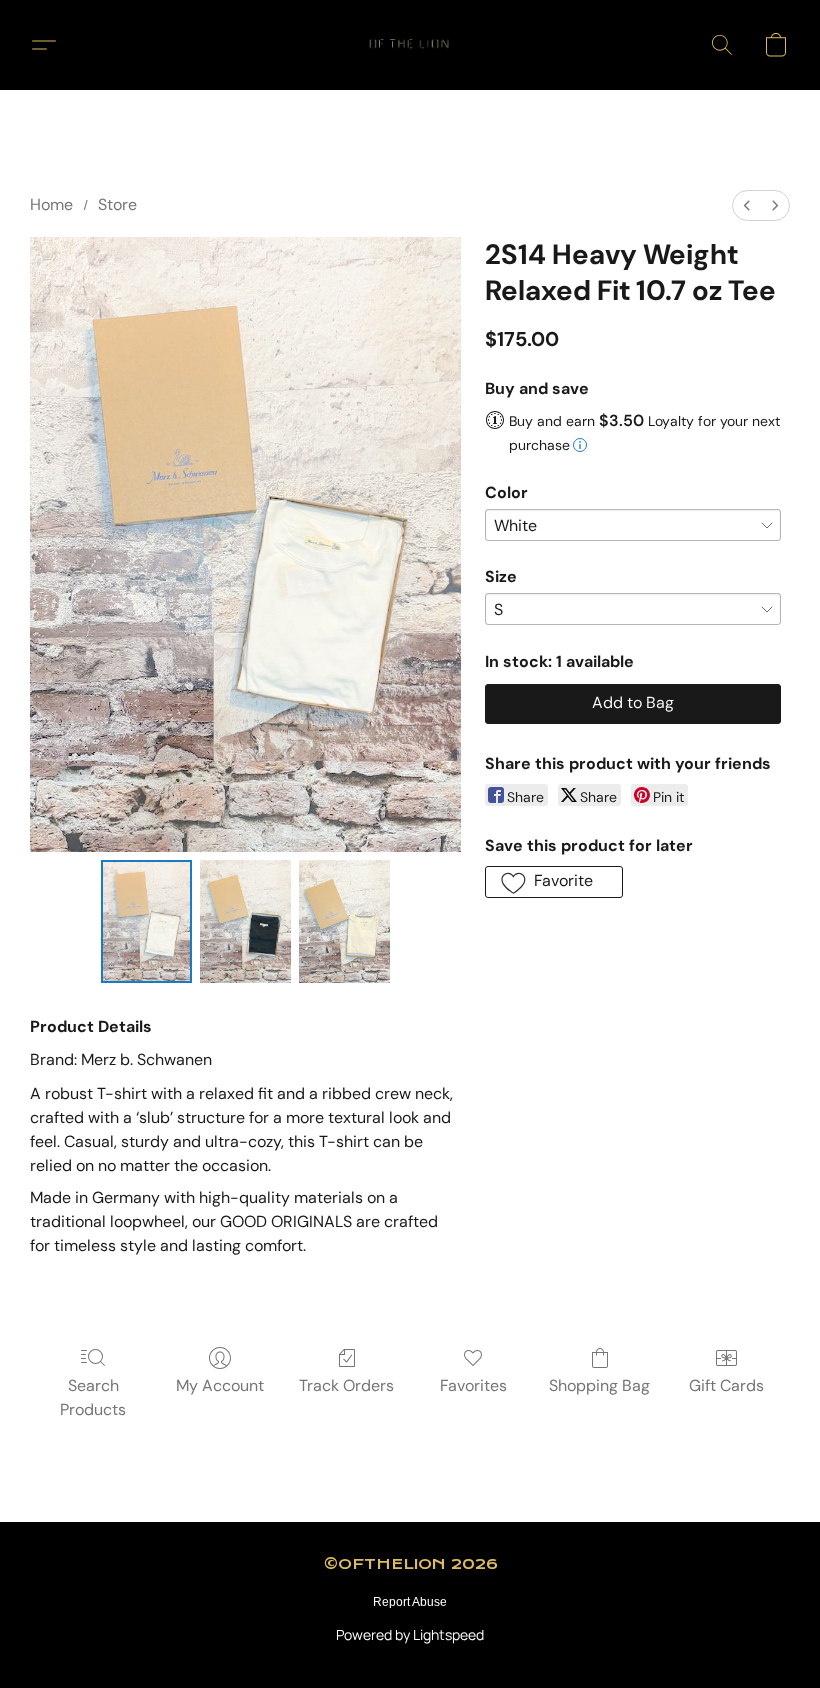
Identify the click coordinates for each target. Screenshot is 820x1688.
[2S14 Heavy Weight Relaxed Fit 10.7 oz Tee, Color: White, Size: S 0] (146, 922)
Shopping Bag (599, 1385)
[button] (410, 45)
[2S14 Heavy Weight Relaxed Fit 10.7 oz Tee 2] (344, 922)
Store (117, 204)
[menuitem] (747, 205)
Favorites (473, 1385)
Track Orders (346, 1385)
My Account (220, 1385)
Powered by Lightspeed (410, 1634)
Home (51, 204)
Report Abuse (410, 1602)
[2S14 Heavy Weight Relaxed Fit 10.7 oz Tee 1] (245, 922)
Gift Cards (726, 1385)
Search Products (93, 1397)
